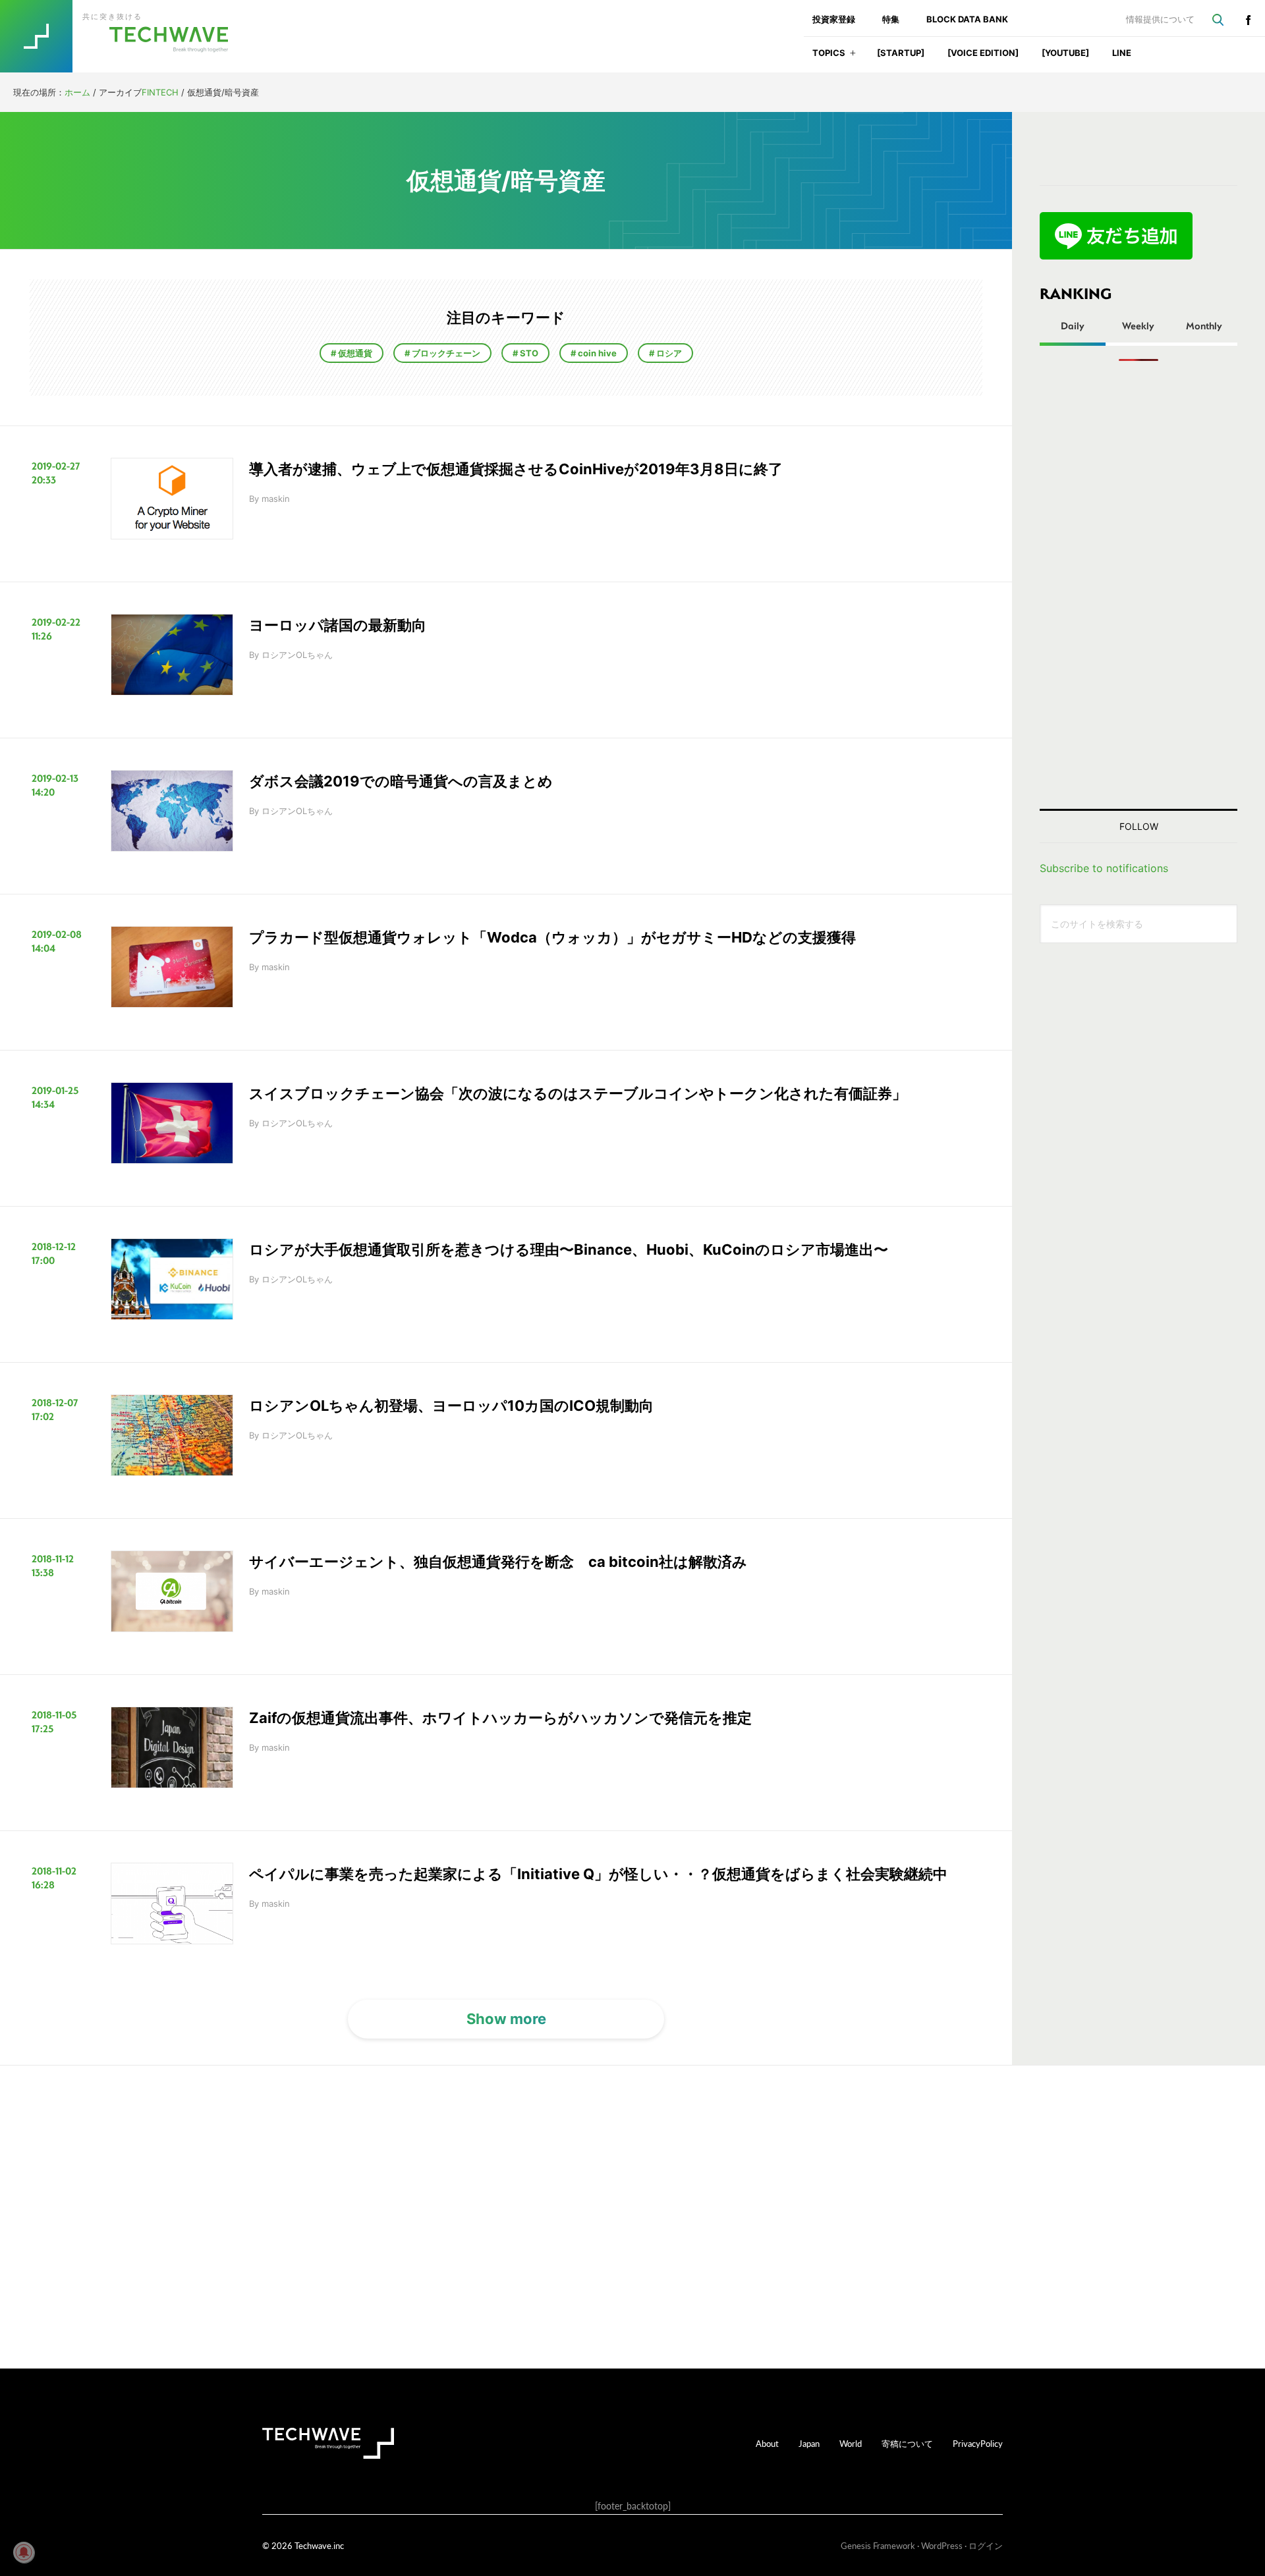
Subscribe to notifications (1104, 868)
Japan (809, 2443)
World (851, 2443)
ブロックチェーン (445, 353)
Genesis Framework (878, 2545)
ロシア (668, 353)
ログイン (986, 2545)
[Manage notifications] (24, 2552)
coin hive (596, 353)
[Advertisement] (1138, 585)
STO (528, 353)
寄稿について (907, 2443)
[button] (853, 57)
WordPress (942, 2545)
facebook (1248, 20)
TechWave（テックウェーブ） (127, 36)
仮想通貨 (354, 353)
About (767, 2443)
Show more (506, 2019)
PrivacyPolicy (978, 2443)
